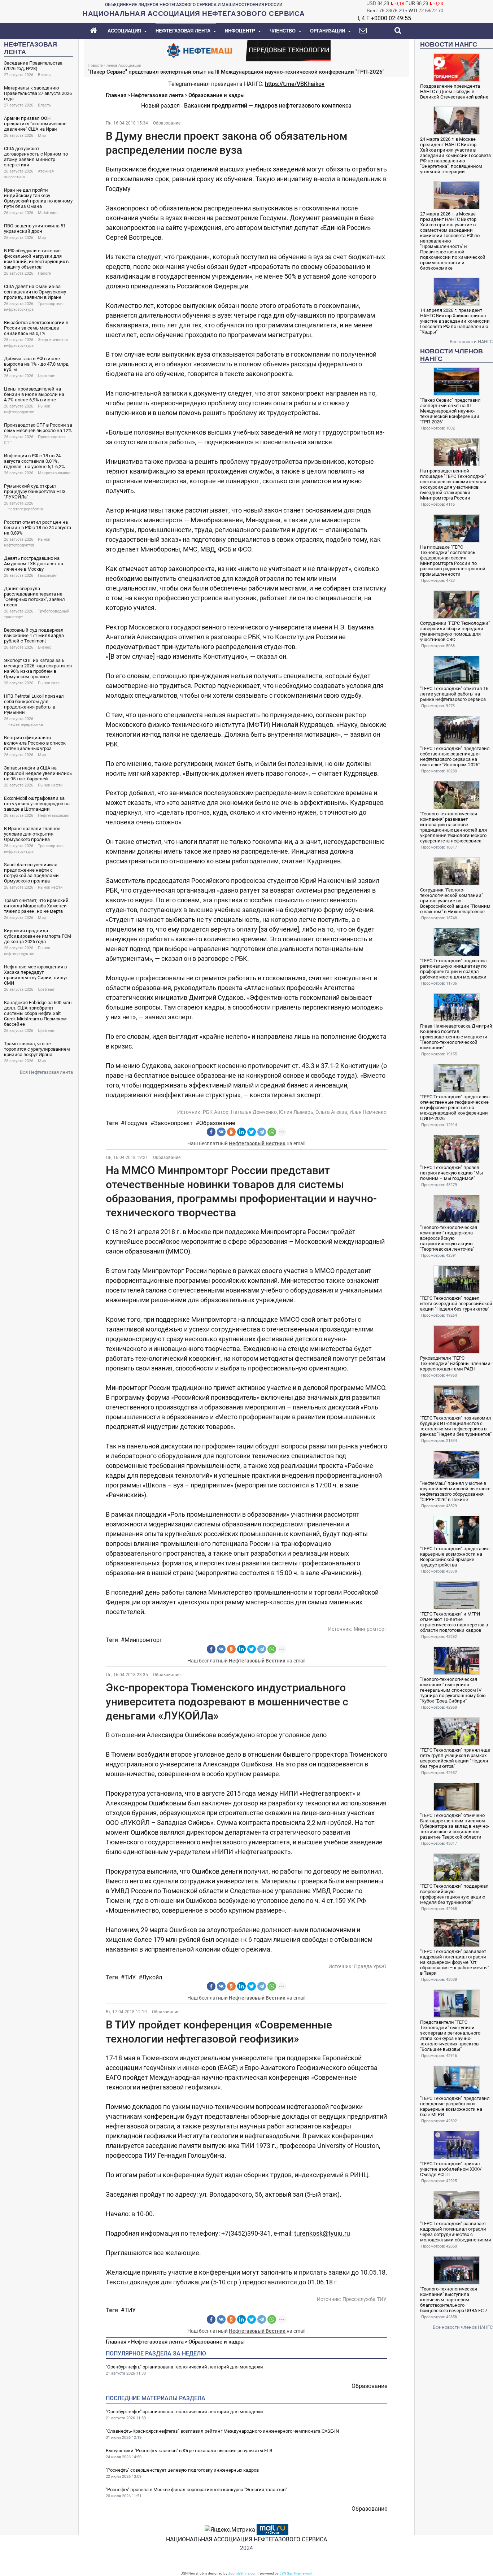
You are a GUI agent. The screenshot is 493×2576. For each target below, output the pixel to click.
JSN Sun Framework (296, 2573)
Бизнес (45, 647)
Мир (42, 136)
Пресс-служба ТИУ (365, 2299)
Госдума (136, 1123)
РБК (208, 1112)
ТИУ (130, 1977)
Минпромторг (370, 1629)
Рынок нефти (50, 785)
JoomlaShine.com (243, 2573)
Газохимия (48, 576)
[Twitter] (252, 1132)
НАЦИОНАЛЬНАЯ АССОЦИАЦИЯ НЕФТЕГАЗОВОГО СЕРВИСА (247, 2539)
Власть (44, 75)
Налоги (45, 273)
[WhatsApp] (272, 1132)
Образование (167, 123)
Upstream (47, 376)
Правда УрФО (370, 1966)
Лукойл (152, 1977)
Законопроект (173, 1123)
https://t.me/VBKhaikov (295, 84)
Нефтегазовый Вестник (257, 1143)
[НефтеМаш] (247, 50)
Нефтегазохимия (54, 816)
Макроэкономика (54, 473)
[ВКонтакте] (221, 1132)
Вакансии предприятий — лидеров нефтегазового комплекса (268, 106)
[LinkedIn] (241, 1132)
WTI (413, 11)
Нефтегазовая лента (157, 95)
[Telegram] (262, 1132)
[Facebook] (211, 1132)
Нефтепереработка (25, 509)
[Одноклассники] (231, 1132)
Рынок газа (49, 683)
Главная (116, 95)
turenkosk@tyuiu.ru (322, 2233)
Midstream (48, 213)
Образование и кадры (217, 95)
